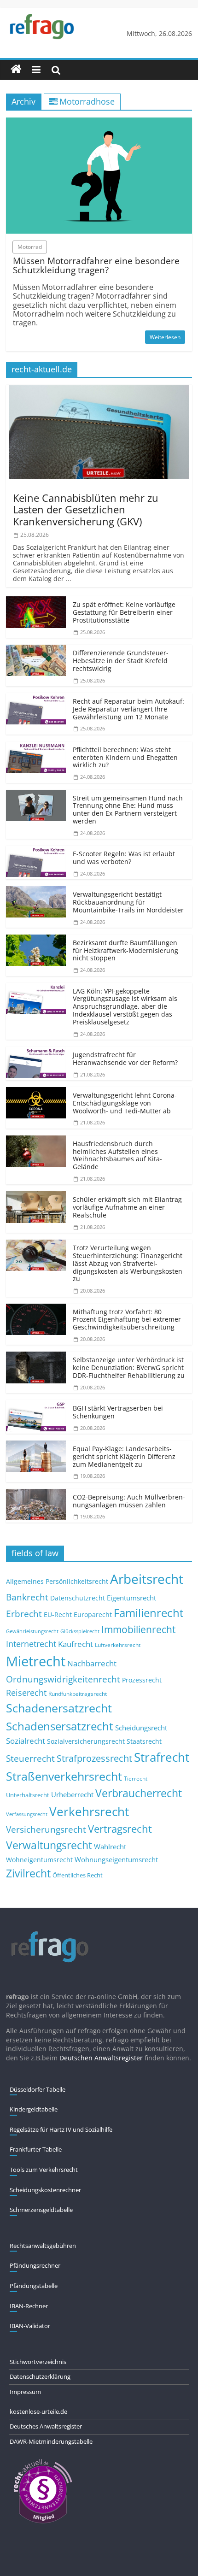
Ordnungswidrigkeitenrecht (63, 1679)
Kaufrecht (76, 1644)
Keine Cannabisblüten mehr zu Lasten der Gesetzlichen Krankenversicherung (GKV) (86, 509)
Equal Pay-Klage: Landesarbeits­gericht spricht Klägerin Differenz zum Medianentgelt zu (124, 1456)
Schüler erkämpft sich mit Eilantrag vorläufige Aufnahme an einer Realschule (127, 1207)
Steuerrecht (30, 1758)
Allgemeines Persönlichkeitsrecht (57, 1581)
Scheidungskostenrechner (45, 2190)
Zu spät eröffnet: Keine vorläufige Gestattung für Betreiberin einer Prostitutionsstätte (124, 612)
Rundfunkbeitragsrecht (78, 1694)
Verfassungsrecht (27, 1814)
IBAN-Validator (30, 2326)
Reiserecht (26, 1693)
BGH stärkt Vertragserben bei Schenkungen (118, 1412)
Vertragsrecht (120, 1829)
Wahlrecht (110, 1847)
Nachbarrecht (92, 1663)
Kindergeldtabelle (34, 2109)
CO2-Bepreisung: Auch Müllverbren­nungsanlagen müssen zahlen (129, 1501)
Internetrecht (31, 1644)
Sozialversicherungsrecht (86, 1741)
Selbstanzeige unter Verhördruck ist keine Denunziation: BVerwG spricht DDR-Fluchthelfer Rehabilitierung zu (129, 1367)
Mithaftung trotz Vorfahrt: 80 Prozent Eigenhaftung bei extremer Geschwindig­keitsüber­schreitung (127, 1320)
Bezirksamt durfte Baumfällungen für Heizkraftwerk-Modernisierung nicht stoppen (125, 950)
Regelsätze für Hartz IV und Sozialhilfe (61, 2129)
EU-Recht (58, 1615)
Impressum (25, 2392)
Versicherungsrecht (46, 1829)
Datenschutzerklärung (40, 2376)
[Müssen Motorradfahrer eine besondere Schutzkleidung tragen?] (99, 123)
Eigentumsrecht (131, 1598)
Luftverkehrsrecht (118, 1645)
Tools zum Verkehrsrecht (44, 2170)
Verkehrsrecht (89, 1812)
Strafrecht (162, 1757)
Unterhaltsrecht (28, 1795)
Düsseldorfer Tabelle (38, 2089)
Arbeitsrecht (147, 1579)
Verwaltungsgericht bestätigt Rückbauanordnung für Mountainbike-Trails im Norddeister (128, 902)
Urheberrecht (72, 1794)
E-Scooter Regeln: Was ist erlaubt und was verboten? (124, 858)
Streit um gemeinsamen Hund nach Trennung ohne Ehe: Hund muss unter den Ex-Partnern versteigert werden (128, 809)
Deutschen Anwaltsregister (101, 2058)
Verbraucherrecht (139, 1793)
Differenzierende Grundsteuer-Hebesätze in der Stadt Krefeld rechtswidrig (121, 661)
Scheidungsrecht (141, 1728)
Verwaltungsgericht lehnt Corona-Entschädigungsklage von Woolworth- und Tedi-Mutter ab (125, 1103)
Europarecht (93, 1615)
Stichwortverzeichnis (38, 2362)
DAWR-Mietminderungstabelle (51, 2441)
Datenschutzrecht (78, 1598)
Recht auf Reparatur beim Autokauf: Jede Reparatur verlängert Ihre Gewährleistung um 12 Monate (128, 709)
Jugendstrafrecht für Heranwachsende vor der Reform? (125, 1059)
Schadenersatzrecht (59, 1708)
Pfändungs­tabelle (34, 2286)
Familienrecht (149, 1613)
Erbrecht (24, 1614)
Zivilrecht (28, 1873)
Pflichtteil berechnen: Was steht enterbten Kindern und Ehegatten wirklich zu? (125, 757)
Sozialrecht (26, 1741)
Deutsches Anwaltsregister (46, 2426)
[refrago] (16, 70)
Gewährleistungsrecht (32, 1631)
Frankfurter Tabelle (36, 2149)
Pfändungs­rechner (35, 2265)
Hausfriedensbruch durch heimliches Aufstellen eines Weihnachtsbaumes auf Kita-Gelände (117, 1155)
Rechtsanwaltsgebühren (43, 2246)
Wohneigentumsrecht (39, 1860)
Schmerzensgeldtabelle (41, 2210)
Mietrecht (36, 1661)
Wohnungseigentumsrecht (116, 1859)
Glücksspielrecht (80, 1631)
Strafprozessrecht (94, 1758)
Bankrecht (27, 1597)
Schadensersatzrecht (60, 1726)
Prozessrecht (142, 1680)
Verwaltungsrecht (49, 1845)
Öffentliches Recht (78, 1875)
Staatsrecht (144, 1741)
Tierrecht (136, 1778)
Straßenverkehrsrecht (64, 1776)
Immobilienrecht (138, 1629)
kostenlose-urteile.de (38, 2411)
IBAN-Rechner (29, 2306)
